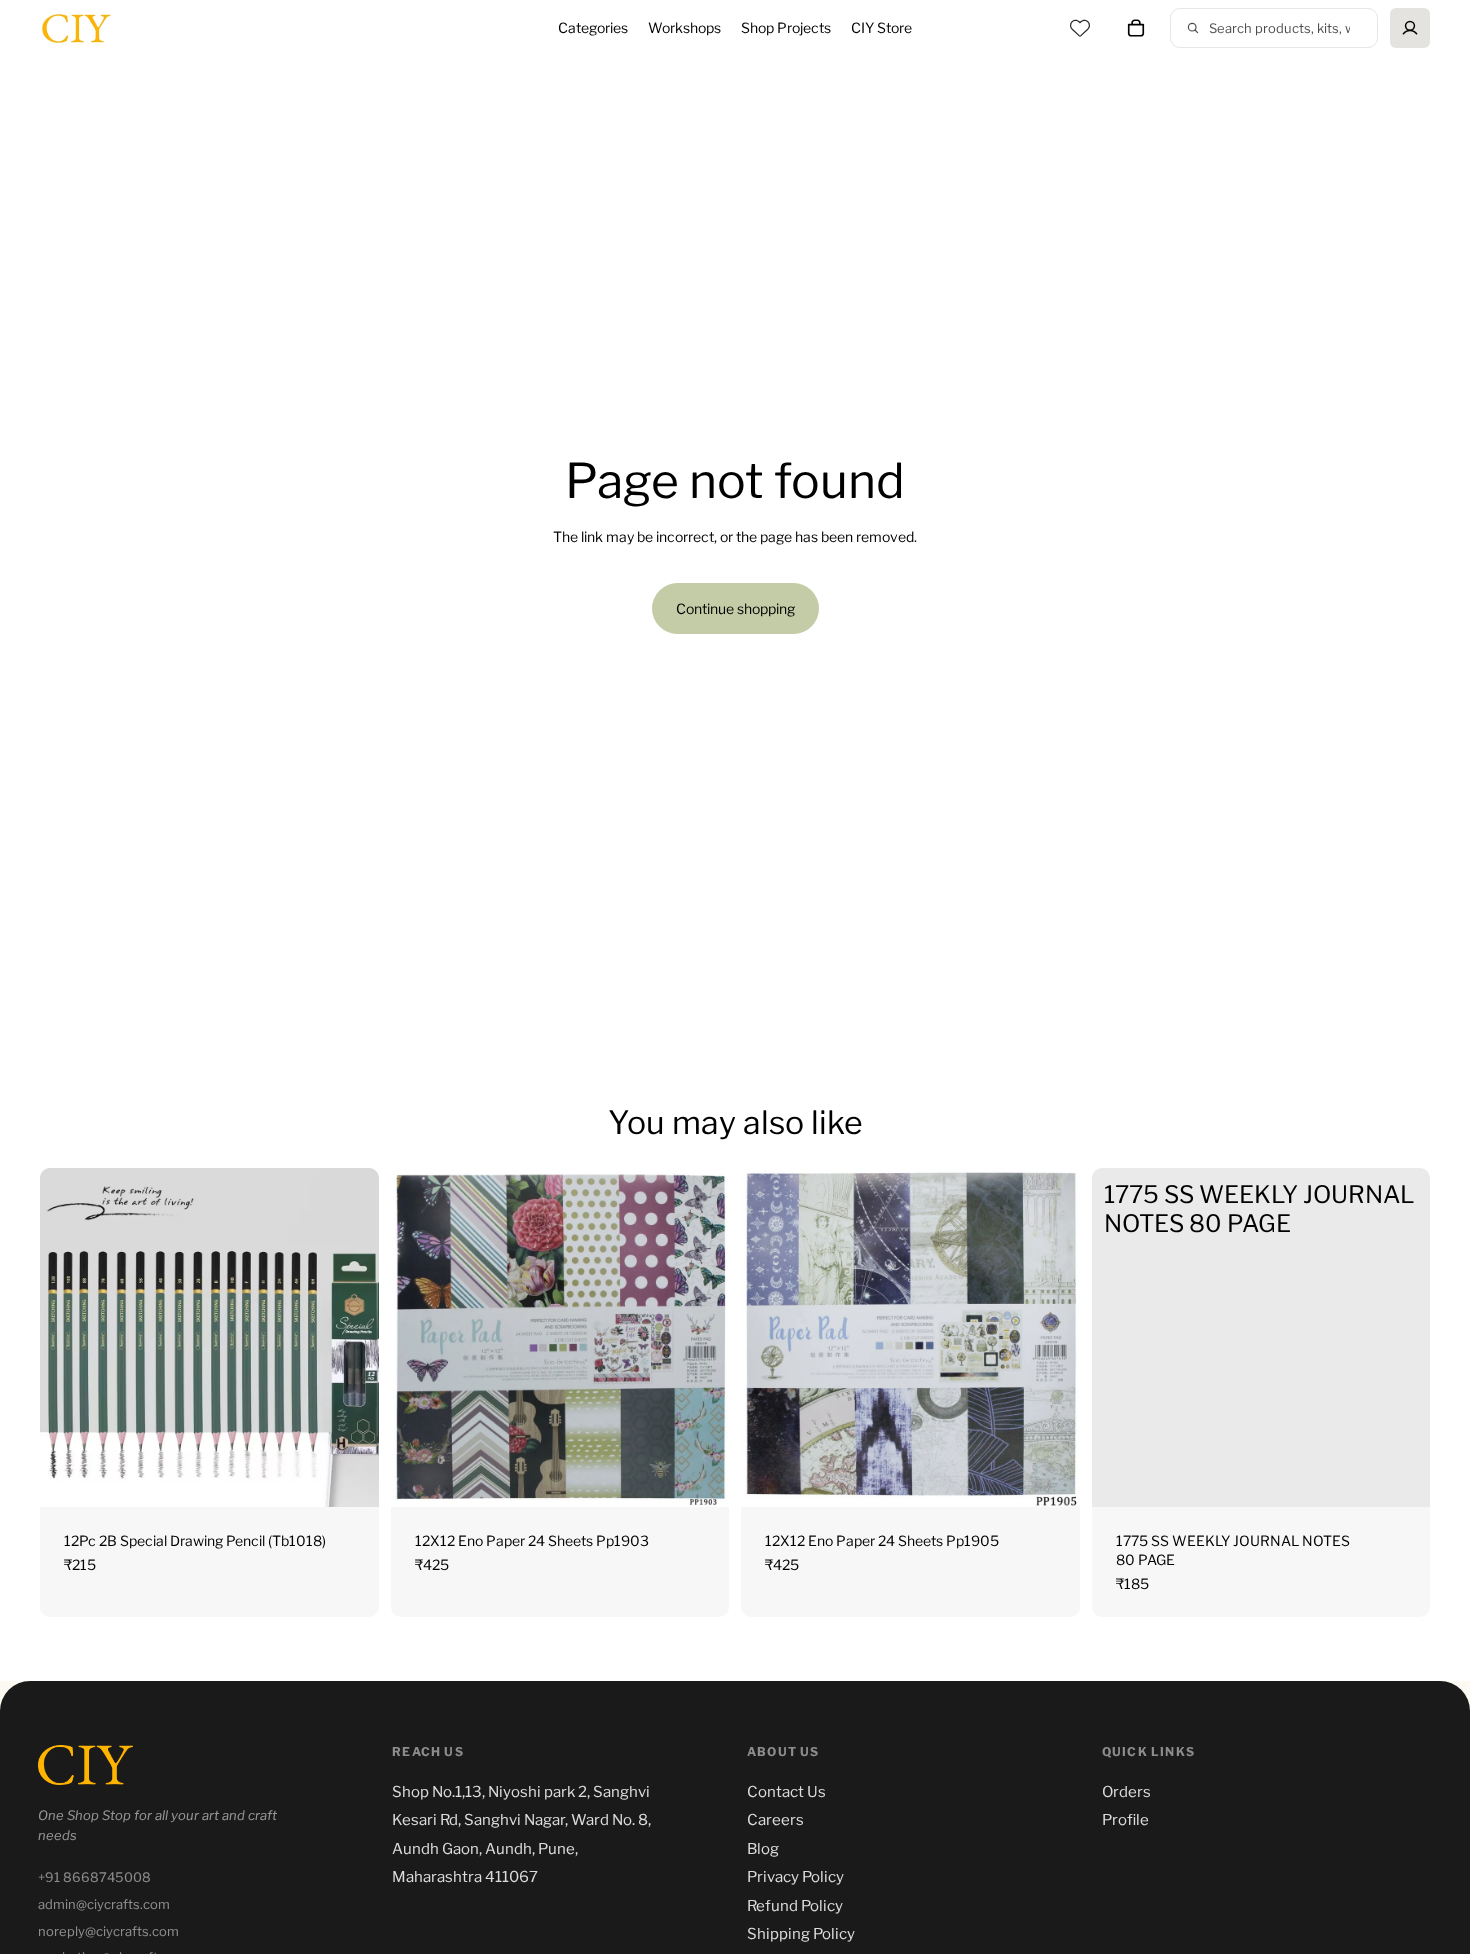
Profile (1125, 1820)
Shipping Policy (801, 1934)
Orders (1126, 1792)
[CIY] (86, 1765)
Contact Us (786, 1792)
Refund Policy (795, 1906)
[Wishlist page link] (1080, 28)
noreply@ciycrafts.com (108, 1931)
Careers (775, 1820)
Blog (763, 1849)
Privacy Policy (795, 1877)
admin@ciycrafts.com (104, 1904)
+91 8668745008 (94, 1877)
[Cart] (1136, 28)
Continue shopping (735, 608)
